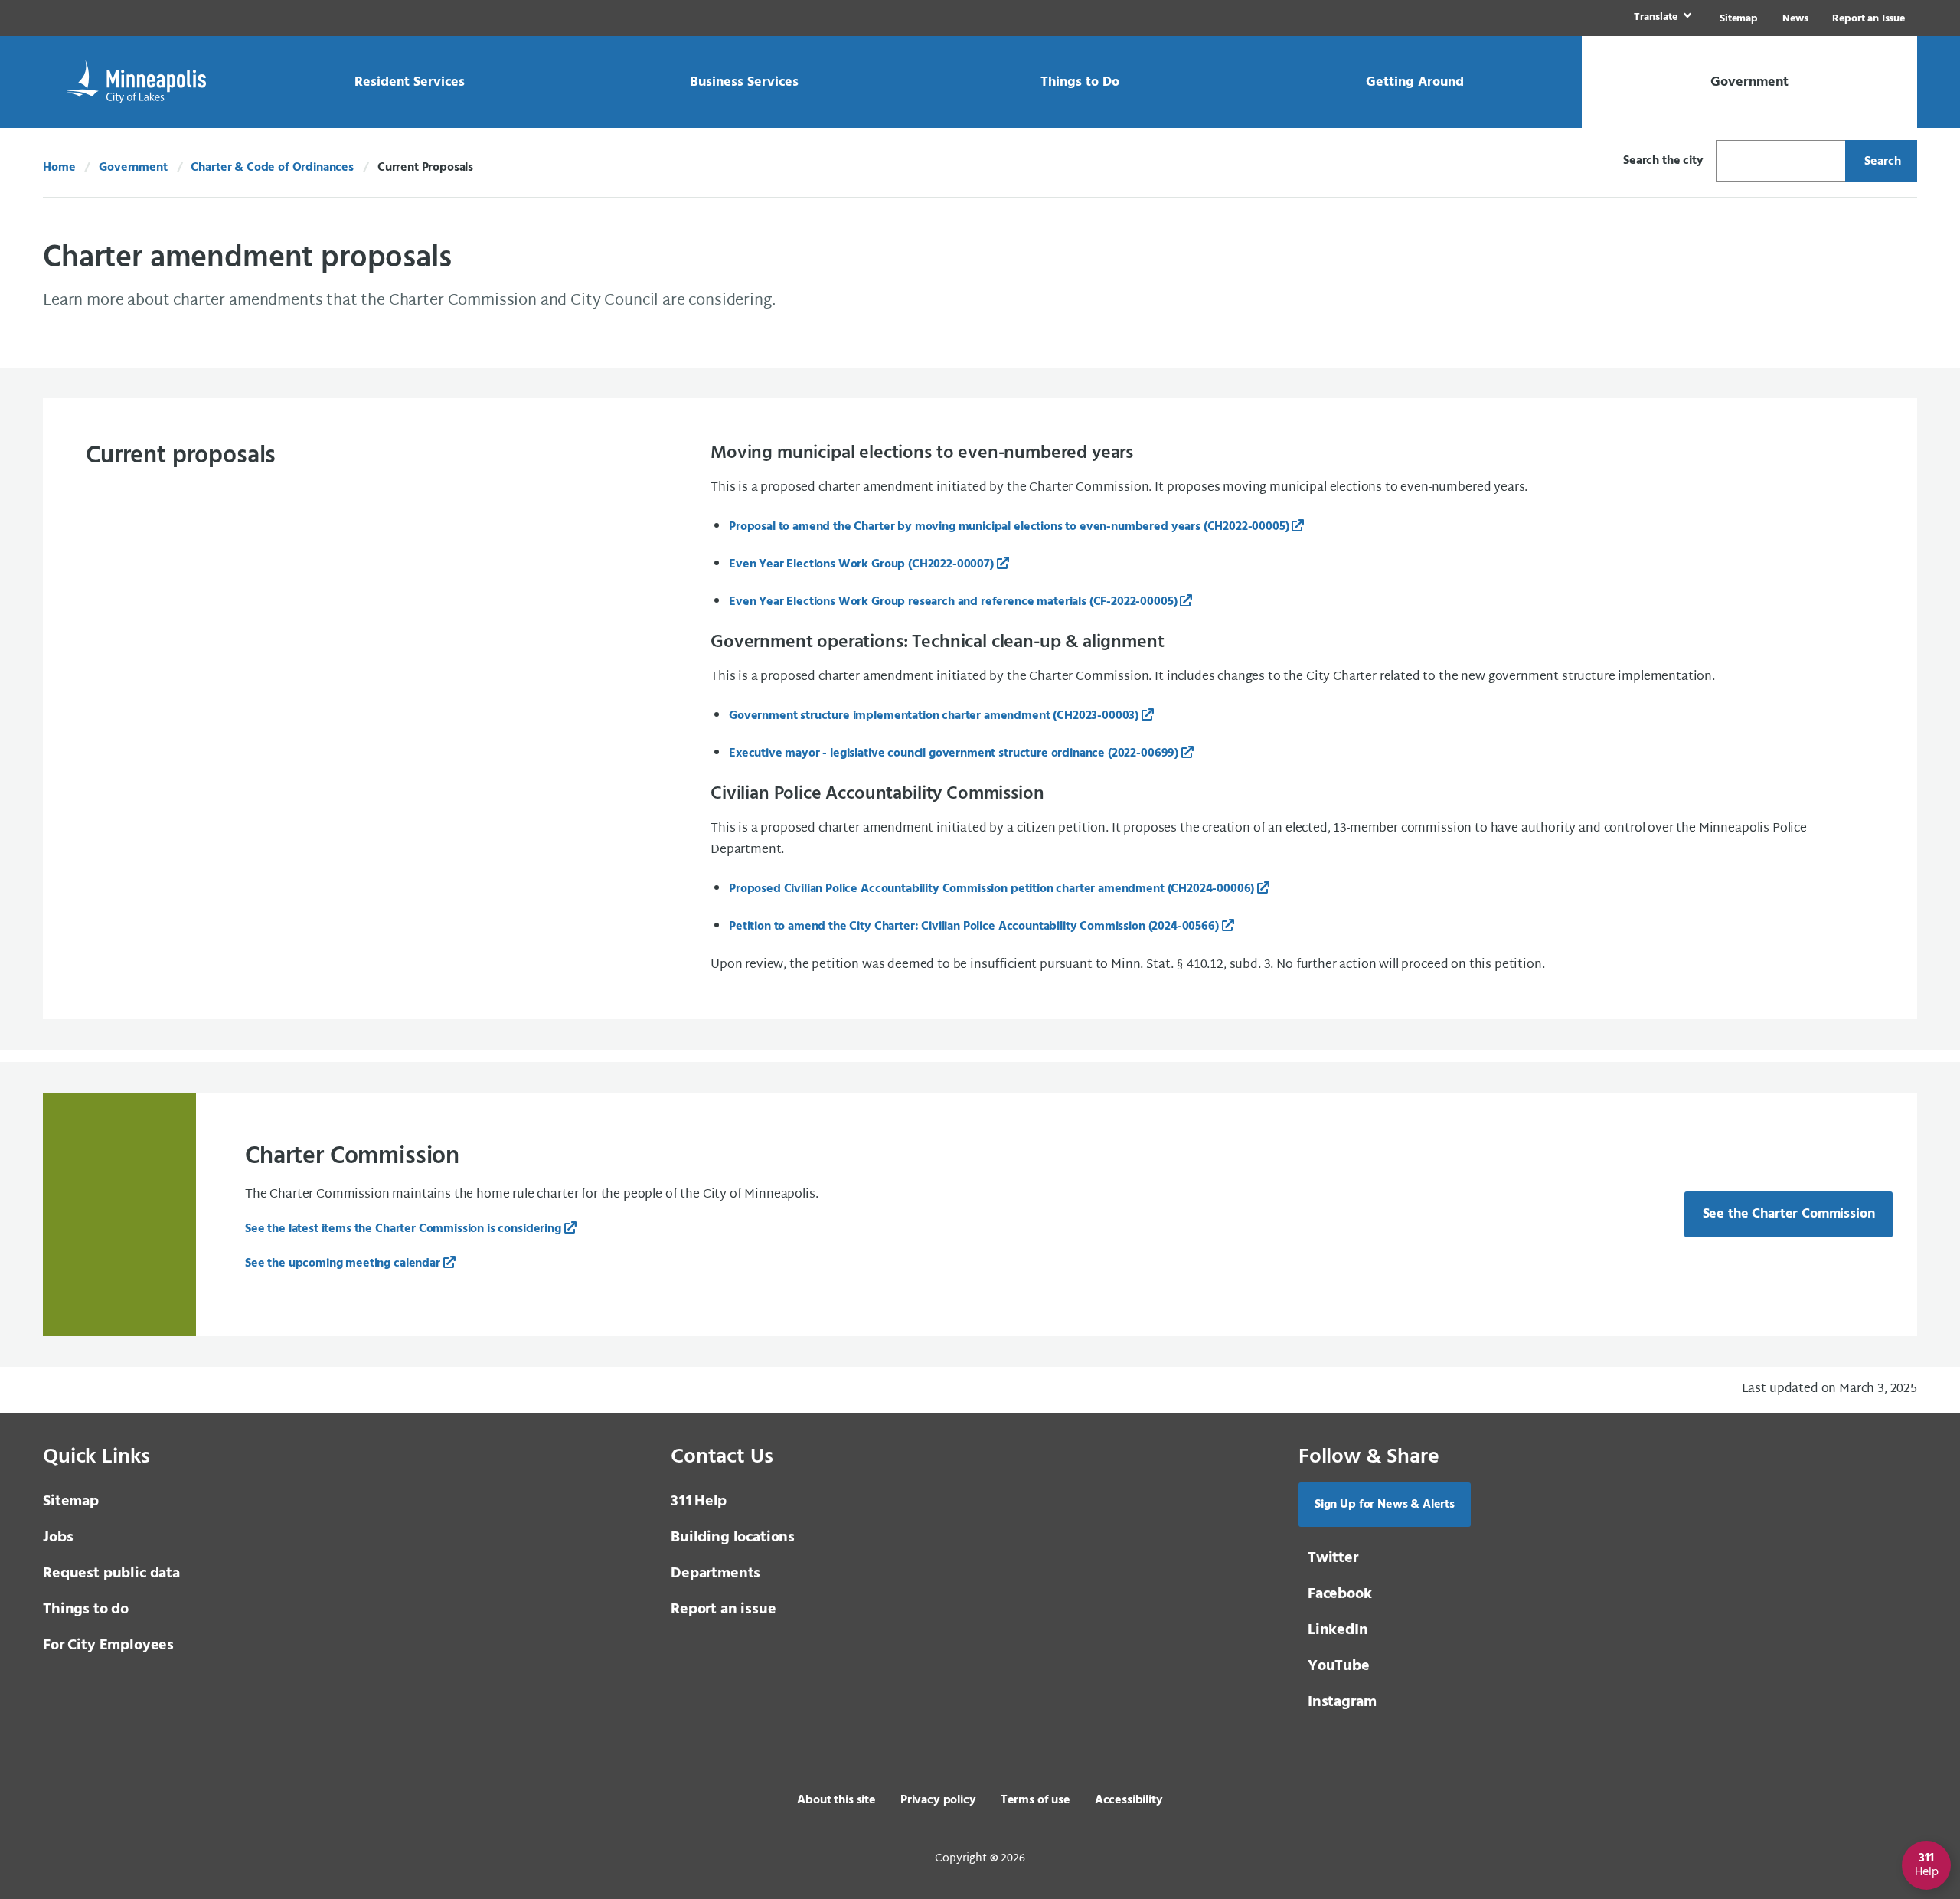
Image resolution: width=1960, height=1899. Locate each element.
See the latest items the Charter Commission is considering (403, 1229)
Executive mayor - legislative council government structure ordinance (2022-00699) (954, 753)
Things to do (86, 1610)
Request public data (111, 1574)
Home (59, 168)
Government (133, 168)
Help (699, 1502)
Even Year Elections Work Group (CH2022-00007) (861, 564)
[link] (1661, 18)
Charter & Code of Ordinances (272, 168)
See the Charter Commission (1789, 1214)
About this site (836, 1800)
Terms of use (1036, 1800)
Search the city (1663, 161)
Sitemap (1739, 19)
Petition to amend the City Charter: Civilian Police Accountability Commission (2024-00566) (974, 927)
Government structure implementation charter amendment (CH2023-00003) (934, 716)
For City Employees (108, 1646)
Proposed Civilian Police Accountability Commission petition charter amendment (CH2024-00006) (991, 889)
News (1795, 19)
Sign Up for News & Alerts (1385, 1505)
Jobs (58, 1538)
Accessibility (1129, 1800)
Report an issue (724, 1610)
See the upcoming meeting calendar (343, 1263)
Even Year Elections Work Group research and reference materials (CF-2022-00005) (953, 602)
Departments (715, 1574)
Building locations (733, 1538)
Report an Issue (1869, 19)
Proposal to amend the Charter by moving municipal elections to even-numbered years (1009, 527)
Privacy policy (938, 1800)
